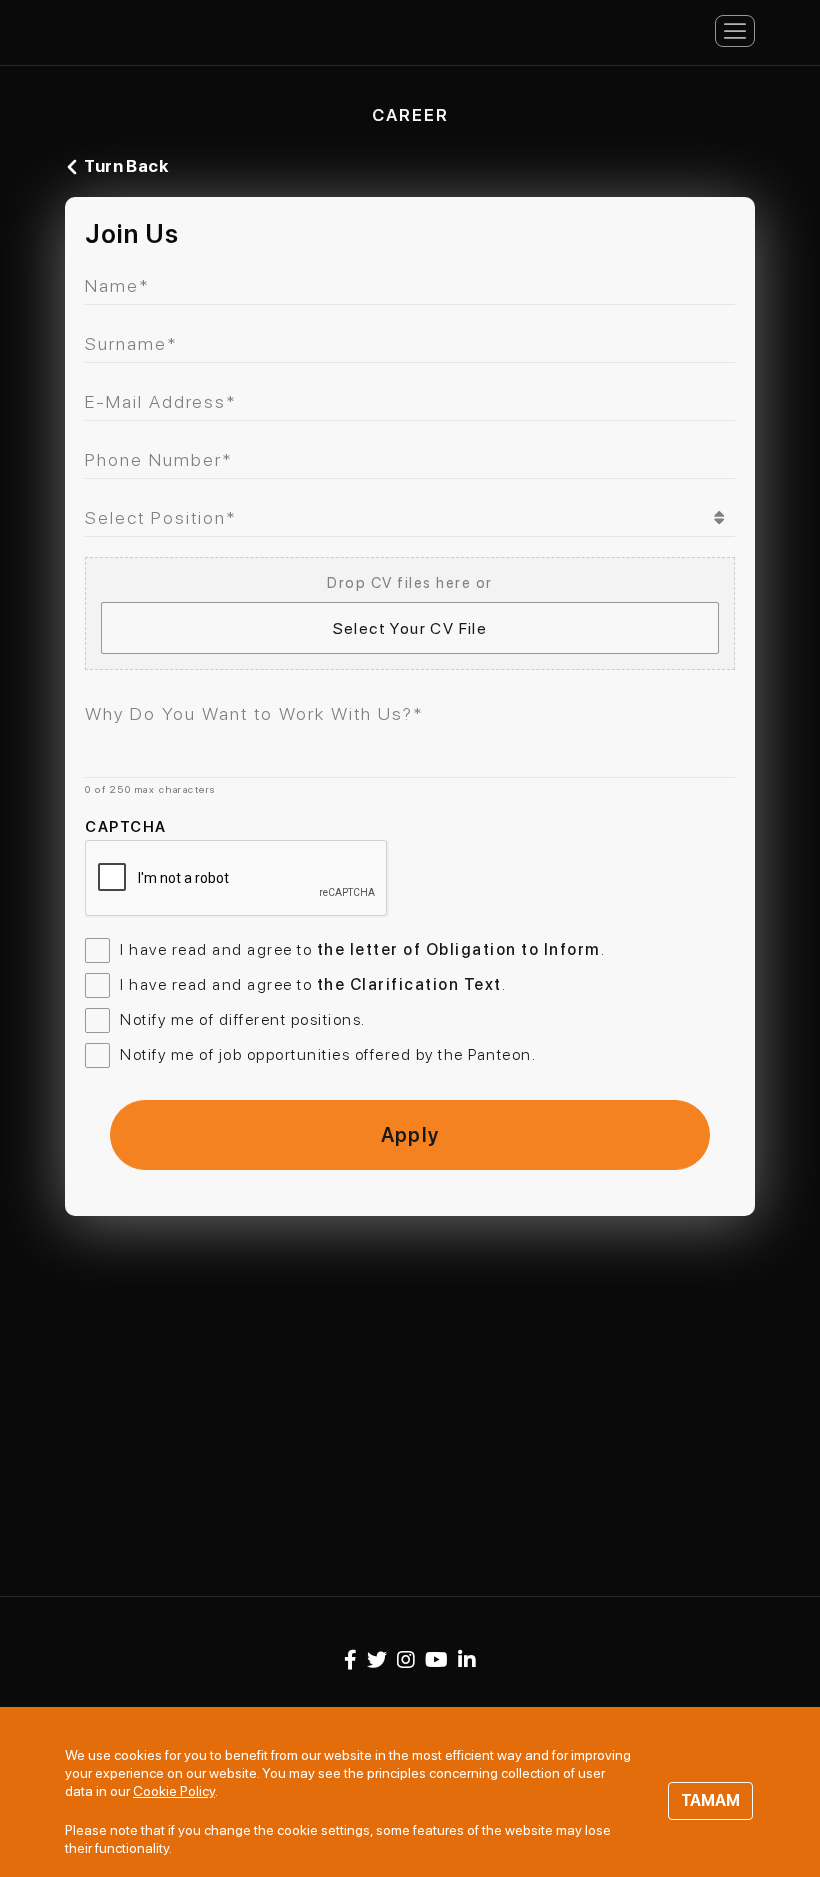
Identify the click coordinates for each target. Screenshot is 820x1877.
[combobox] (410, 518)
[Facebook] (350, 1660)
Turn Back (126, 166)
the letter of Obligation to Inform (459, 949)
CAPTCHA (126, 827)
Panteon (145, 29)
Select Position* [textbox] (161, 517)
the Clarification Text (409, 984)
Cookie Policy (174, 1791)
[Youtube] (436, 1660)
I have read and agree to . (362, 949)
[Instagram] (406, 1660)
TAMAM (710, 1800)
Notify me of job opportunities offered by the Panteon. (328, 1054)
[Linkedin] (467, 1660)
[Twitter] (377, 1660)
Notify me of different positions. (243, 1019)
